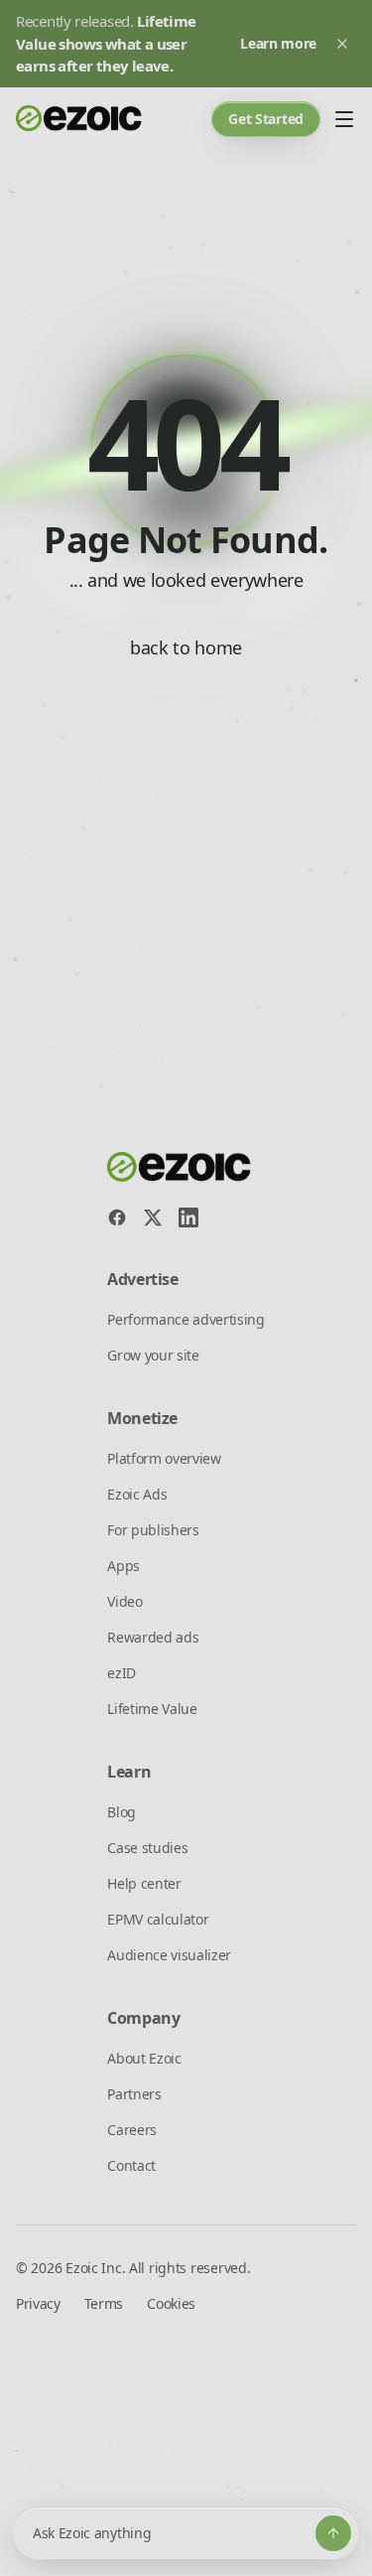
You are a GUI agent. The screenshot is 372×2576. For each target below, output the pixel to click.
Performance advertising (186, 1319)
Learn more (278, 43)
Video (124, 1601)
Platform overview (164, 1458)
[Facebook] (117, 1217)
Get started (266, 119)
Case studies (147, 1848)
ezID (122, 1673)
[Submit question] (333, 2533)
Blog (122, 1812)
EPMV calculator (158, 1919)
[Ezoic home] (79, 119)
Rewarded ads (153, 1637)
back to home (186, 647)
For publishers (153, 1530)
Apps (124, 1566)
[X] (153, 1217)
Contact (131, 2165)
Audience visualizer (169, 1955)
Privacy (38, 2303)
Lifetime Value (152, 1709)
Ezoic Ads (137, 1494)
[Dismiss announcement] (342, 44)
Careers (132, 2130)
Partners (134, 2094)
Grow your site (153, 1355)
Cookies (171, 2303)
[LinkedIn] (188, 1217)
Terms (104, 2303)
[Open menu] (344, 119)
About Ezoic (144, 2058)
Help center (144, 1883)
